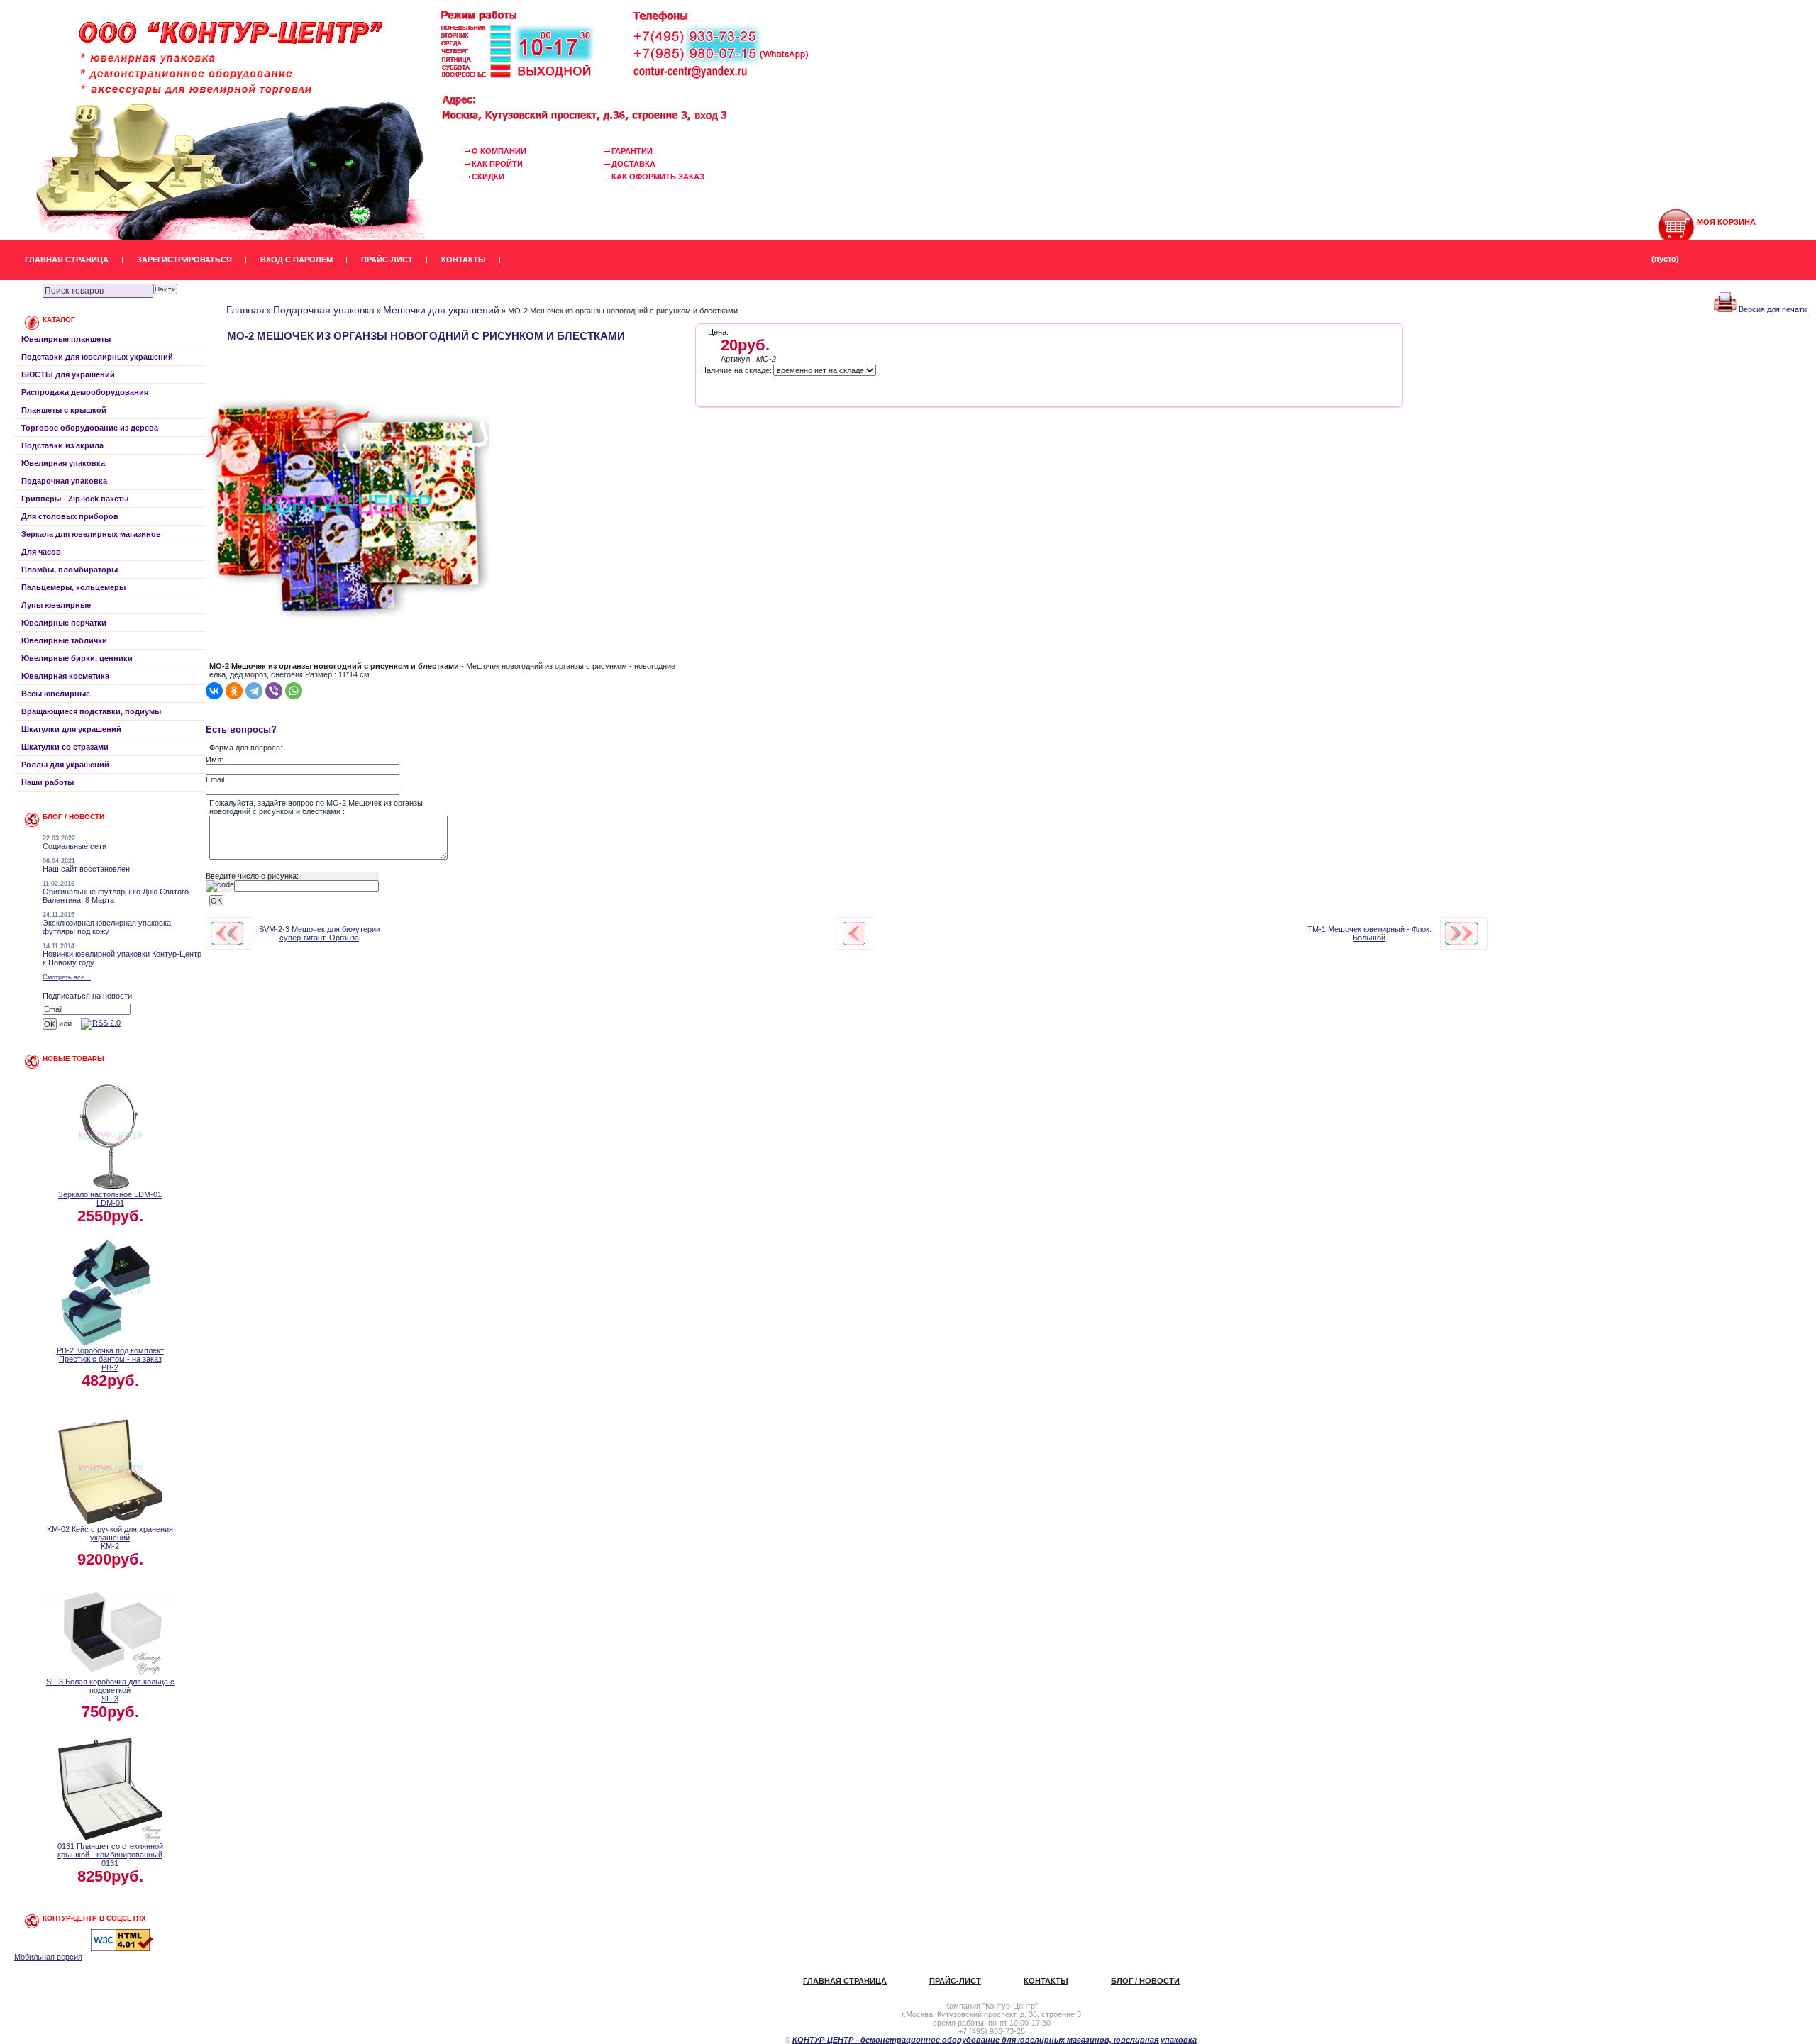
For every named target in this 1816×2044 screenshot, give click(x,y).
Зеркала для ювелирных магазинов (91, 534)
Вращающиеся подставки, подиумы (91, 711)
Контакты (464, 260)
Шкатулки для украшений (71, 729)
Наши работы (48, 782)
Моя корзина (1726, 222)
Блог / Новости (1145, 1981)
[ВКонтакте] (214, 691)
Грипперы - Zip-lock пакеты (75, 499)
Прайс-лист (387, 260)
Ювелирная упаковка (63, 463)
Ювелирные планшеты (66, 339)
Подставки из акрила (62, 445)
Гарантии (632, 151)
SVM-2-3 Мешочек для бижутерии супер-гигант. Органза (320, 933)
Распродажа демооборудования (85, 392)
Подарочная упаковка (64, 481)
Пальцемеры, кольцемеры (73, 587)
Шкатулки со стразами (65, 747)
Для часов (41, 552)
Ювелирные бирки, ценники (77, 658)
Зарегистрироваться (184, 260)
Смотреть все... (67, 977)
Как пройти (497, 164)
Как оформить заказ (658, 177)
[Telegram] (254, 691)
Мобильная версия (48, 1957)
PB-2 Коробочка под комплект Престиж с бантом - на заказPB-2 (110, 1359)
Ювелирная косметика (65, 676)
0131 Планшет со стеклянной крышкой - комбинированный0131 (110, 1855)
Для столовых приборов (70, 516)
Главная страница (67, 260)
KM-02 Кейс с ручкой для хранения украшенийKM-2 (110, 1538)
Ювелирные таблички (64, 640)
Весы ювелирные (56, 694)
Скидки (488, 177)
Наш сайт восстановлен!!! (89, 869)
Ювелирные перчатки (64, 623)
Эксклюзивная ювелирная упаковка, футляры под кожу (108, 927)
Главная (245, 310)
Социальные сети (74, 846)
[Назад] (854, 933)
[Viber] (274, 691)
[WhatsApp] (294, 691)
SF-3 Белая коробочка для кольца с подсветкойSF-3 (110, 1690)
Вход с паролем (297, 260)
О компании (499, 151)
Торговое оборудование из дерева (90, 428)
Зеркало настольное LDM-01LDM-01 (110, 1199)
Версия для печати (1774, 309)
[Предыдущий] (227, 933)
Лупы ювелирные (56, 605)
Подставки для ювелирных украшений (97, 357)
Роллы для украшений (65, 765)
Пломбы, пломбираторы (70, 570)
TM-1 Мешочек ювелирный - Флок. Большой (1369, 933)
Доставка (633, 164)
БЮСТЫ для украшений (68, 374)
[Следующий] (1461, 933)
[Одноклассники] (234, 691)
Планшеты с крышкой (64, 410)
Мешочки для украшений (441, 310)
